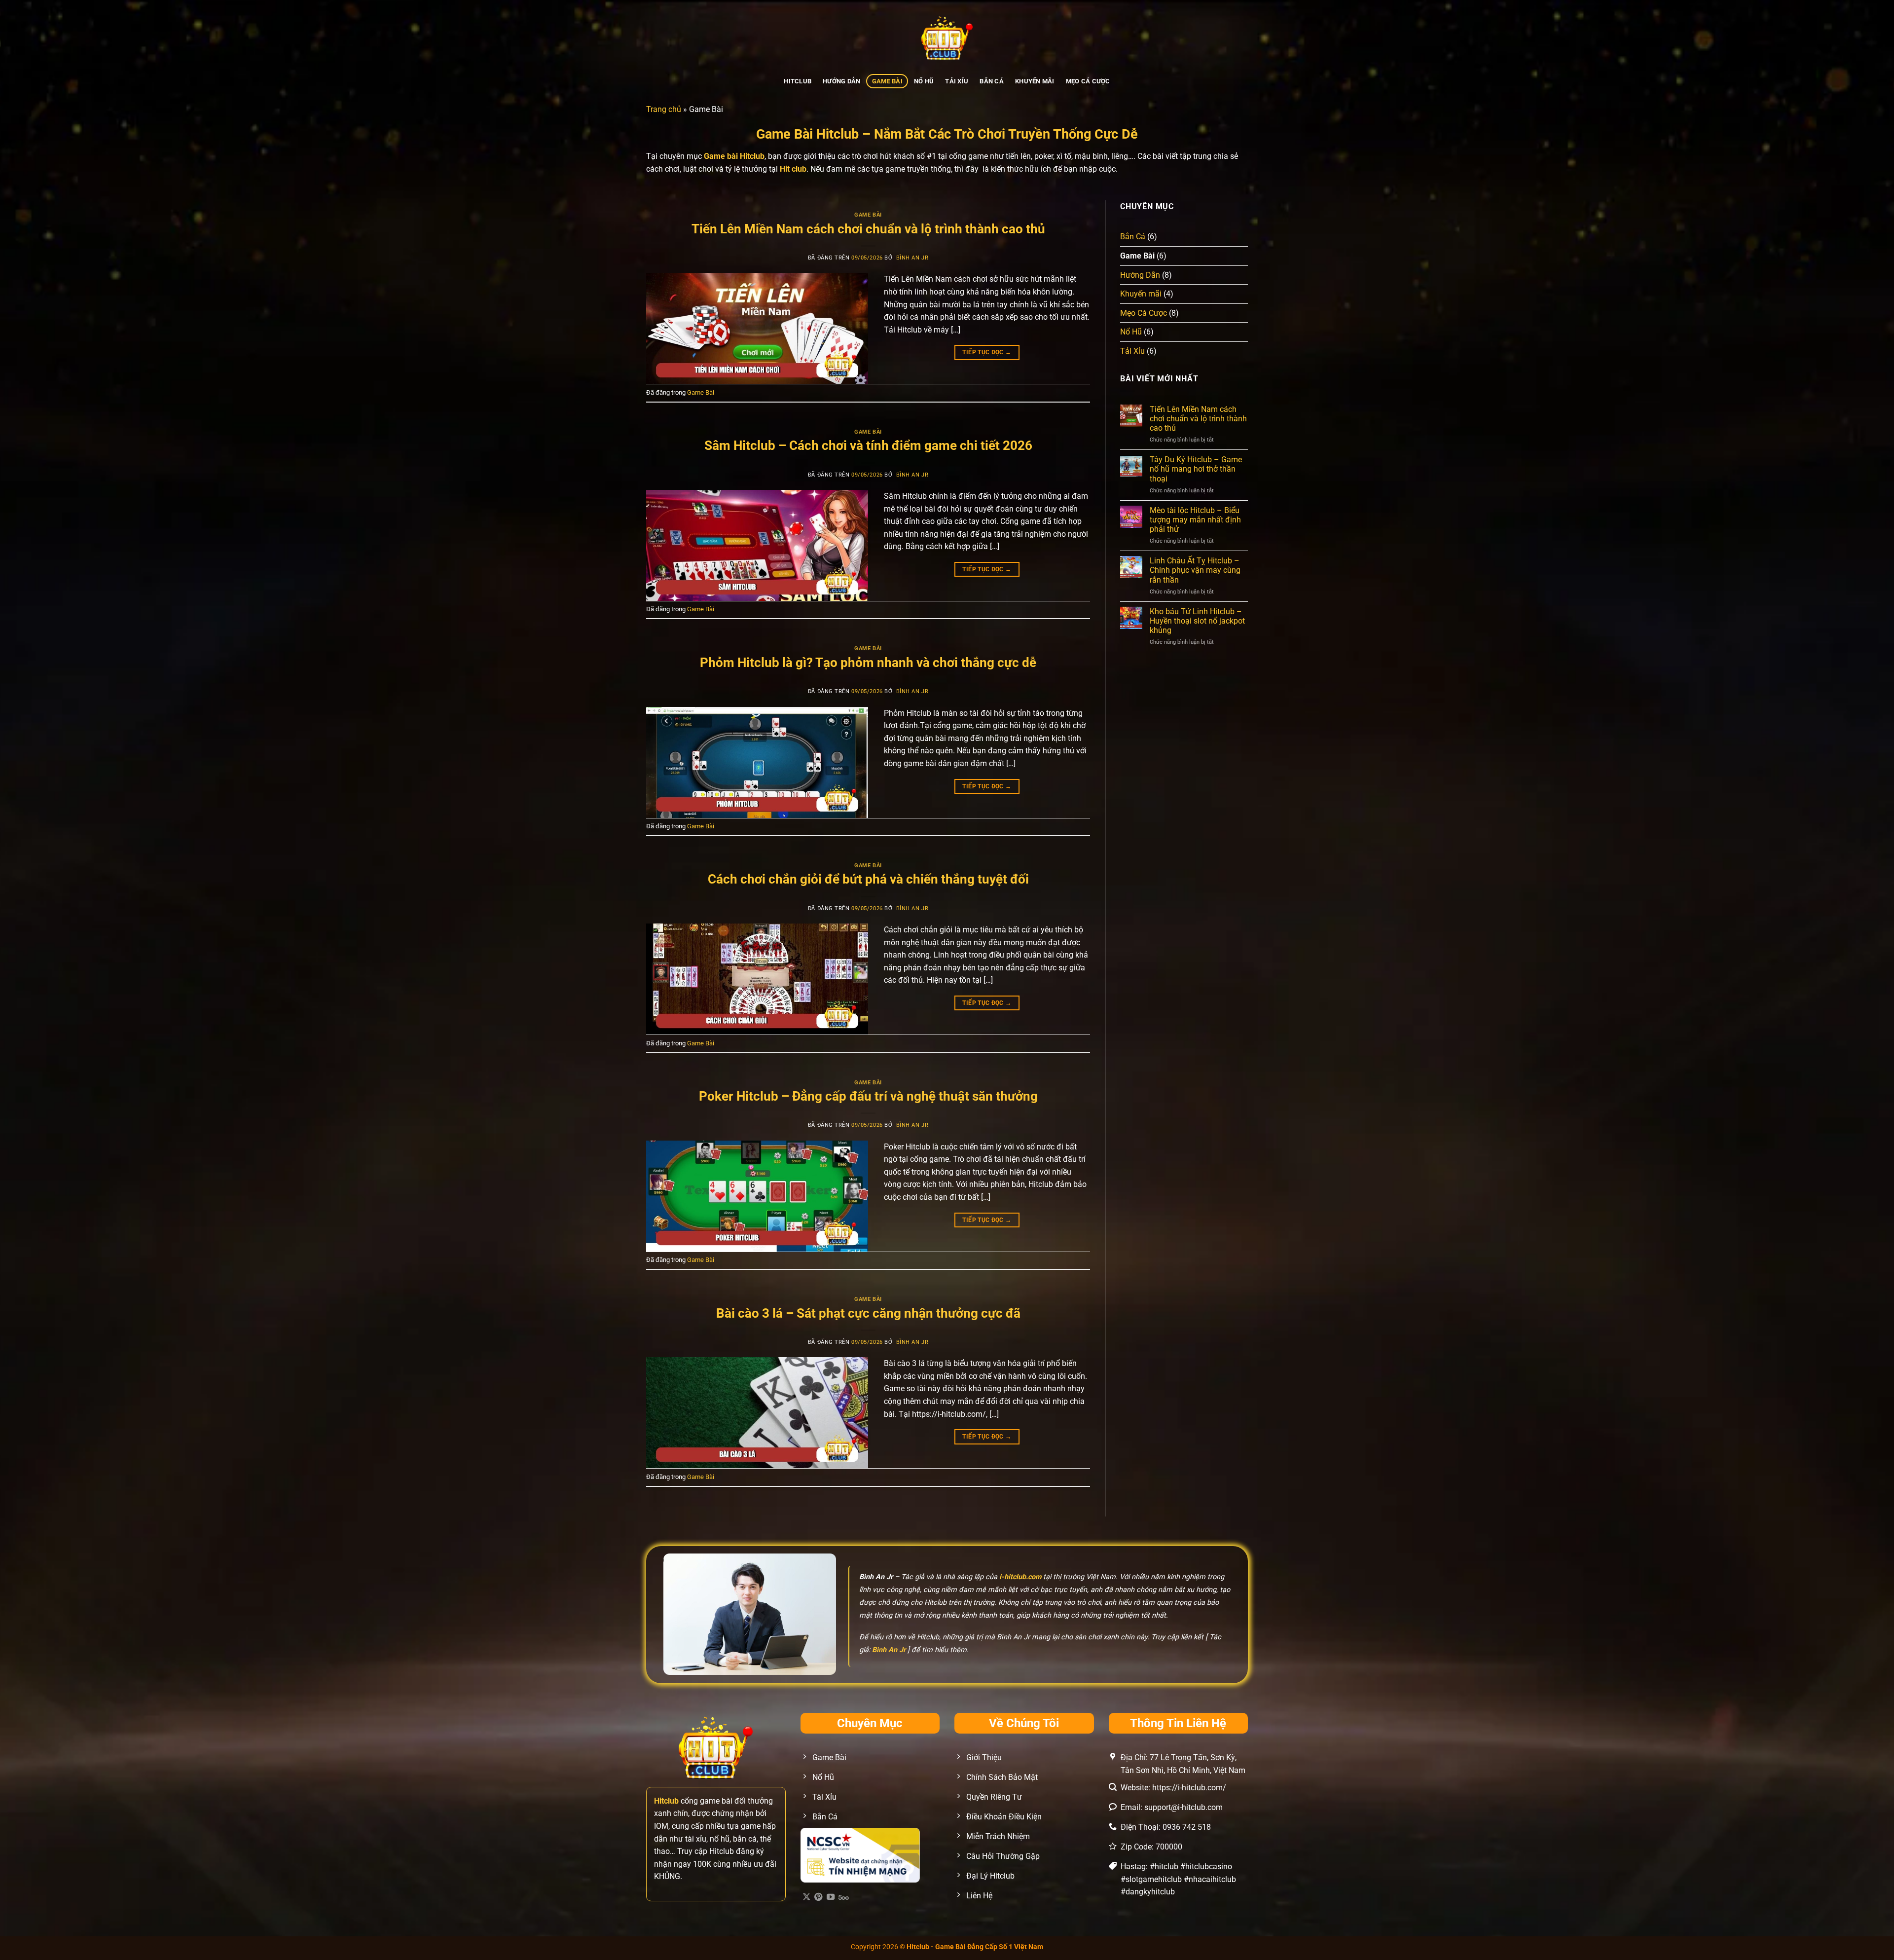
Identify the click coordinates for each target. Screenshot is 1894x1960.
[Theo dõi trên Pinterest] (818, 1897)
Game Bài (887, 81)
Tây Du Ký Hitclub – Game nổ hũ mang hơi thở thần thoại (1196, 469)
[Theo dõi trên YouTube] (831, 1897)
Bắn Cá (992, 81)
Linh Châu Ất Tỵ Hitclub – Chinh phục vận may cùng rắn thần (1195, 570)
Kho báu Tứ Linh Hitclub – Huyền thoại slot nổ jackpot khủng (1197, 621)
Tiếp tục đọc (987, 352)
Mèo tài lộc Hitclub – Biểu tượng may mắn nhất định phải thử (1195, 520)
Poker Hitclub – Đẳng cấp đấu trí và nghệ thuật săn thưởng (868, 1096)
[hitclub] (947, 37)
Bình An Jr (912, 258)
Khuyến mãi (1035, 81)
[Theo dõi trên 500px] (844, 1897)
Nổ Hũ (924, 81)
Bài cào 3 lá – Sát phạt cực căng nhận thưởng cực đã (868, 1313)
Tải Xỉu (957, 81)
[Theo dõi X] (806, 1897)
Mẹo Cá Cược (1088, 81)
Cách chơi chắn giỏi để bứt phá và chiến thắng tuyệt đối (868, 879)
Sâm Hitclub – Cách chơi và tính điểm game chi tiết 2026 (868, 445)
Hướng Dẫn (841, 81)
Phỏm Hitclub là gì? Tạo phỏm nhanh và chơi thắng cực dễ (868, 663)
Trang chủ (664, 109)
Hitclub (798, 81)
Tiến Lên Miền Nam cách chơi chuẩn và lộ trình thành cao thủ (868, 229)
